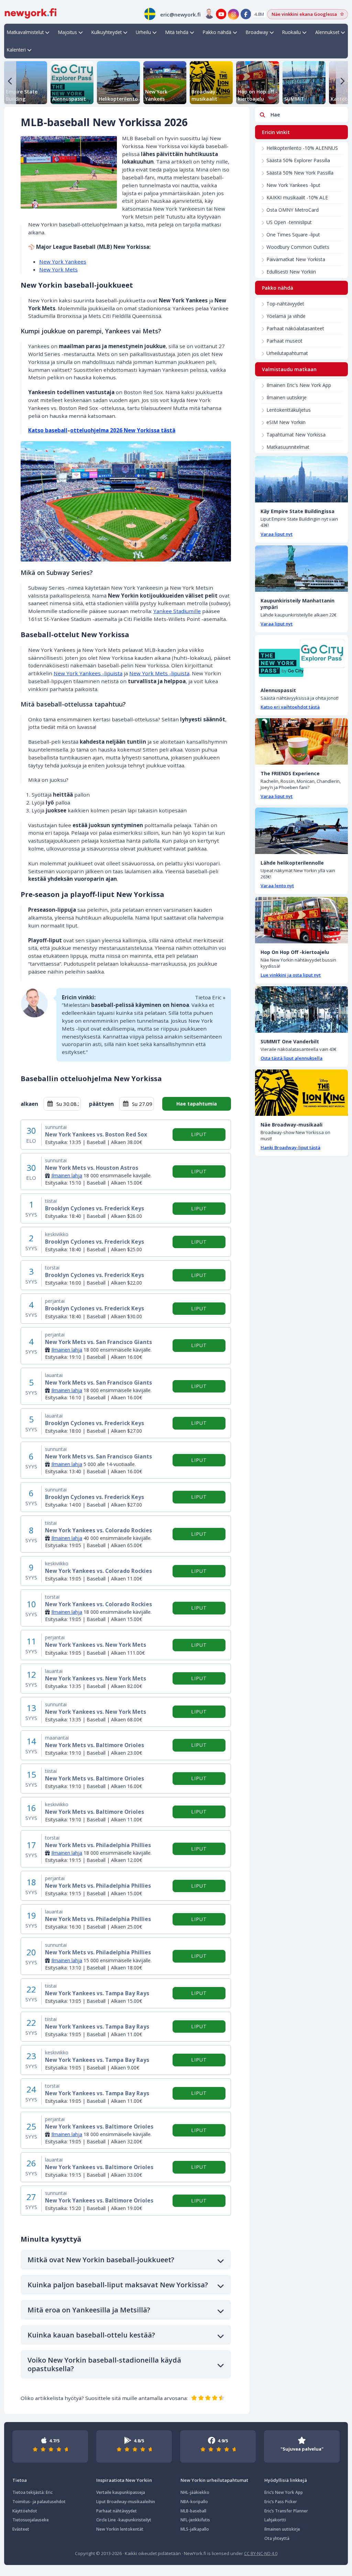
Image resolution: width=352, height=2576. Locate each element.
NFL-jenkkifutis (195, 2520)
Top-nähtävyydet (285, 304)
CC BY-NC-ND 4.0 (261, 2553)
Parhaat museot (284, 341)
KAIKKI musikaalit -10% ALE (297, 197)
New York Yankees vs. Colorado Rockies (98, 1530)
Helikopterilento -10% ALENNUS (302, 148)
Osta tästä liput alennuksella (291, 1058)
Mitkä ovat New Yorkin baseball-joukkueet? (101, 2260)
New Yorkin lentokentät (120, 2529)
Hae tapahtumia (197, 1104)
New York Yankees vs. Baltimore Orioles (99, 2127)
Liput (199, 1134)
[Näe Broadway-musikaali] (301, 1093)
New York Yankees (63, 262)
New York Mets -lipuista (159, 673)
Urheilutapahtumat (287, 353)
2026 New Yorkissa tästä (142, 430)
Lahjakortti (275, 2520)
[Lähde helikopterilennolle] (301, 831)
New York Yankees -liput (293, 185)
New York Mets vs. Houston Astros (92, 1168)
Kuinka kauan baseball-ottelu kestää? (91, 2335)
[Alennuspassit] (301, 658)
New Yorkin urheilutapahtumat (214, 2480)
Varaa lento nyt (277, 886)
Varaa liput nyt (277, 534)
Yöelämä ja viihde (286, 316)
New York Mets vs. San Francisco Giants (98, 1342)
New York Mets (58, 269)
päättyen (101, 1104)
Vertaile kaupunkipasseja (121, 2492)
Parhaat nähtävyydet (117, 2511)
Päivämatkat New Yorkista (296, 259)
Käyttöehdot (25, 2511)
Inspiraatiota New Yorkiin (124, 2480)
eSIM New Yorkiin (286, 422)
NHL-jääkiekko (195, 2492)
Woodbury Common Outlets (298, 247)
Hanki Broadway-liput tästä (290, 1147)
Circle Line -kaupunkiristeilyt (124, 2520)
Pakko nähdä (217, 32)
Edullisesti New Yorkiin (291, 272)
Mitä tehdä (177, 32)
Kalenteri (16, 50)
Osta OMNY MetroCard (293, 210)
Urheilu (143, 32)
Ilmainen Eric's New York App (299, 385)
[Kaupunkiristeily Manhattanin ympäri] (301, 569)
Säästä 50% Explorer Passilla (298, 160)
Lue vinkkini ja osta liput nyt (291, 975)
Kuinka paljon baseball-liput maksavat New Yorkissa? (118, 2285)
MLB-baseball (193, 2511)
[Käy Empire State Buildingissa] (301, 479)
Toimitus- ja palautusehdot (39, 2502)
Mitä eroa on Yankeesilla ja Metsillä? (89, 2310)
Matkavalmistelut (25, 32)
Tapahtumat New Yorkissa (296, 435)
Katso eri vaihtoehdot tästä (290, 707)
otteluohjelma (89, 430)
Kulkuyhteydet (107, 32)
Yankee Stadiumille (177, 611)
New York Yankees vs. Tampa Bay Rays (97, 1993)
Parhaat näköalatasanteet (295, 328)
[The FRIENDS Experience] (301, 741)
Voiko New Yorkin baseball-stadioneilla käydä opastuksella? (104, 2364)
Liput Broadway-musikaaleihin (126, 2502)
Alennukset (327, 32)
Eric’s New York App (284, 2492)
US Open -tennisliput (289, 222)
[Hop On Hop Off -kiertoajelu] (301, 920)
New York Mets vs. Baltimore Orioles (95, 1745)
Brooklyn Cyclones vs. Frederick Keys (95, 1208)
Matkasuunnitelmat (288, 447)
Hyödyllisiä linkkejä (286, 2480)
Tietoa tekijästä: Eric (32, 2492)
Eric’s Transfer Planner (286, 2511)
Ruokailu (291, 32)
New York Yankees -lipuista (88, 673)
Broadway (257, 32)
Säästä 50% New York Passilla (300, 173)
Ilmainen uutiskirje (287, 397)
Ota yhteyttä (277, 2538)
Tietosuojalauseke (31, 2520)
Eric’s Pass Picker (281, 2502)
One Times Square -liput (293, 235)
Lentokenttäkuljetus (289, 410)
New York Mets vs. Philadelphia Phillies (98, 1845)
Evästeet (21, 2529)
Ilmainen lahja (67, 1175)
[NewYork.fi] (31, 13)
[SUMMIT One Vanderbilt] (301, 1009)
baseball (56, 430)
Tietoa (20, 2480)
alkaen (29, 1104)
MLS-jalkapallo (195, 2529)
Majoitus (68, 32)
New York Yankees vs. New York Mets (96, 1645)
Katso (37, 430)
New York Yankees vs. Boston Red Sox (96, 1135)
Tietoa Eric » (210, 997)
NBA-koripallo (194, 2502)
